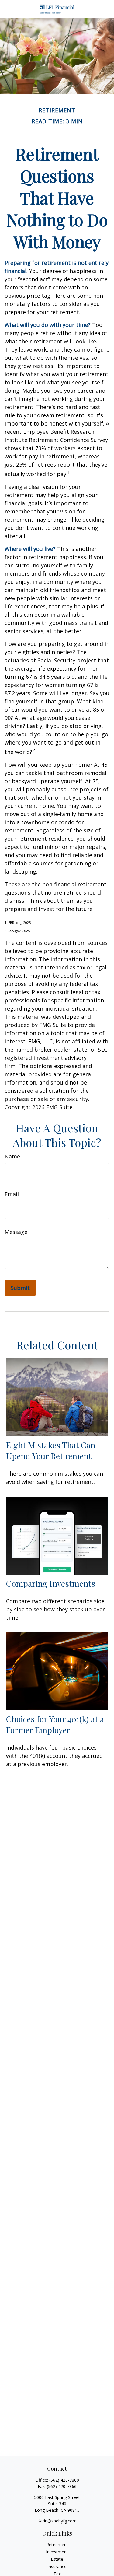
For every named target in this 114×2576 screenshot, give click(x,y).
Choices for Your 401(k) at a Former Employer (55, 1724)
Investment (57, 2552)
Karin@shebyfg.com (57, 2521)
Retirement (57, 2544)
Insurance (57, 2566)
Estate (57, 2559)
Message (16, 1232)
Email (12, 1194)
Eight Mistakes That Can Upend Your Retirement (51, 1450)
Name (12, 1156)
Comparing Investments (51, 1583)
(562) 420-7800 (64, 2480)
